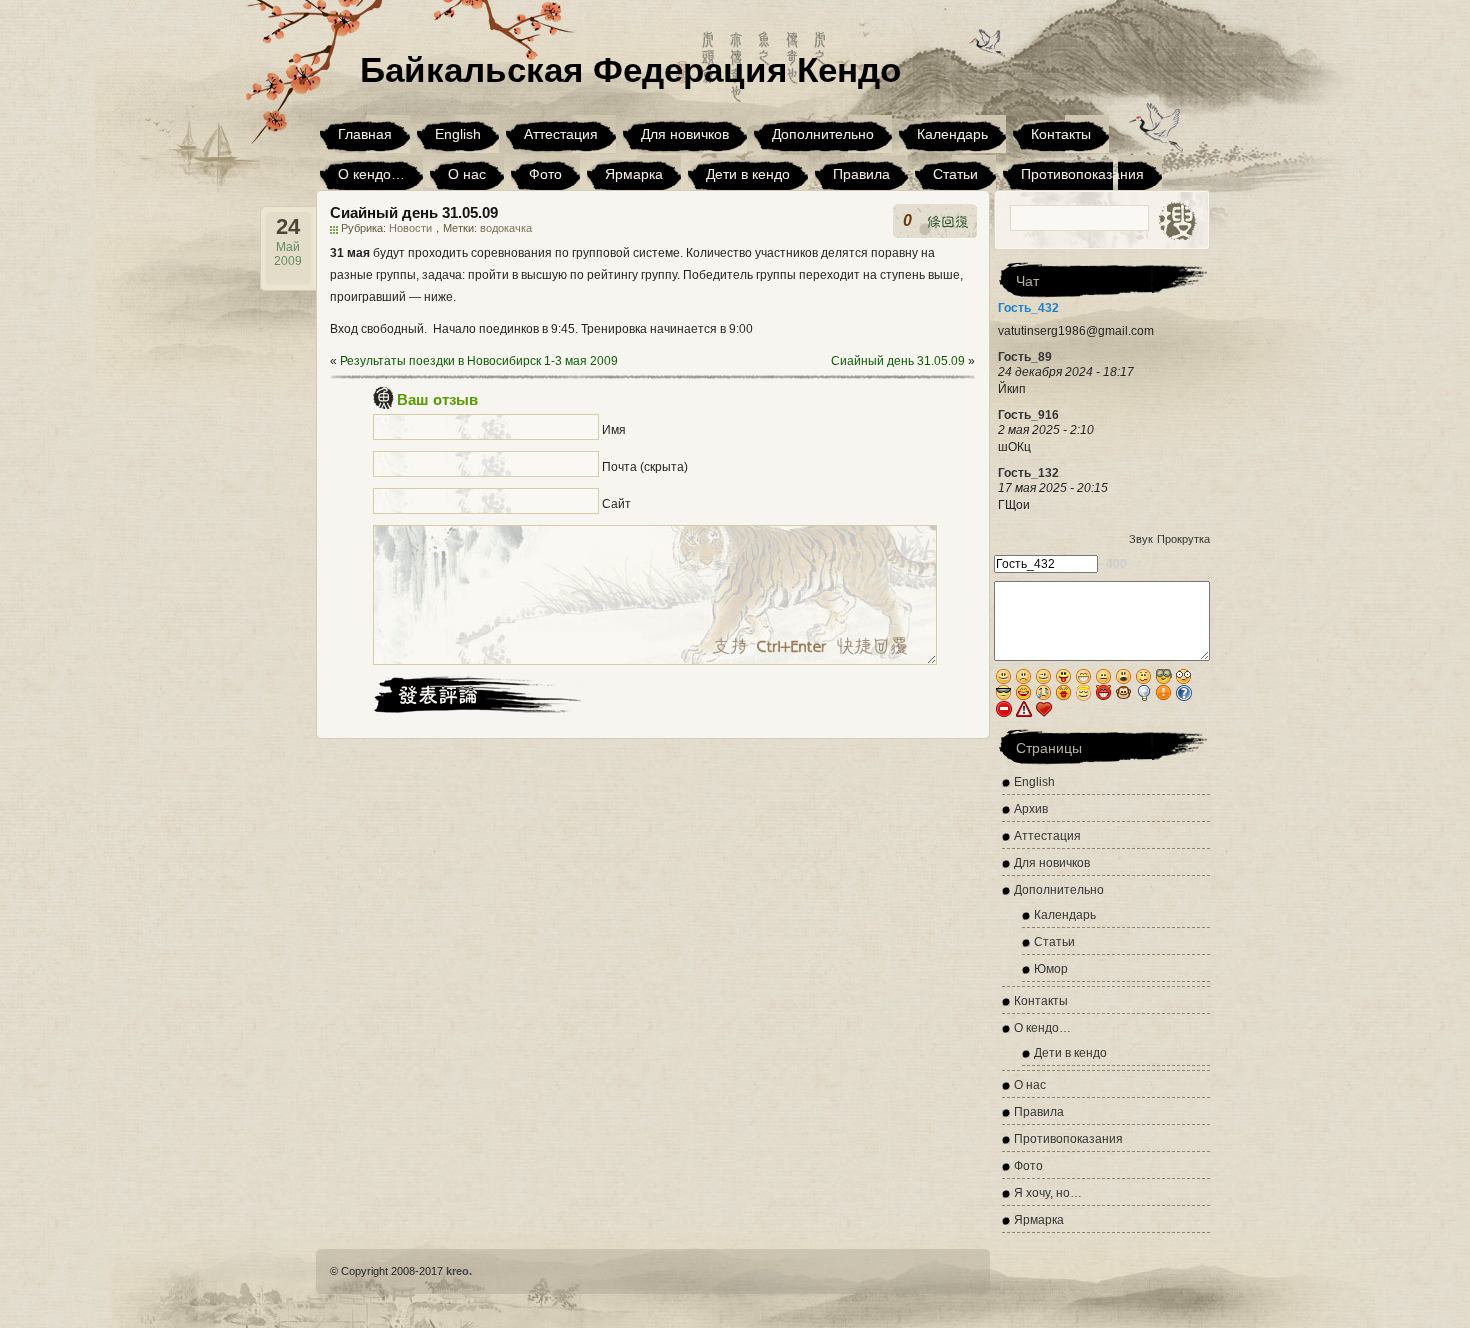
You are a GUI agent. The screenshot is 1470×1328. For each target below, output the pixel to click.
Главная (365, 134)
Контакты (1061, 134)
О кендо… (371, 174)
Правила (861, 174)
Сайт (616, 504)
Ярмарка (634, 174)
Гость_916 (1028, 415)
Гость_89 (1025, 357)
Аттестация (561, 134)
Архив (1031, 809)
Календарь (952, 134)
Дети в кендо (748, 174)
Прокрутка (1183, 539)
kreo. (459, 1271)
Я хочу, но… (1048, 1193)
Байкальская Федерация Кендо (630, 69)
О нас (467, 174)
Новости (410, 228)
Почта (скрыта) (645, 467)
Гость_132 (1028, 473)
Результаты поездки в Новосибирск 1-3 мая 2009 (479, 361)
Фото (545, 174)
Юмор (1051, 969)
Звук (1141, 539)
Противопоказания (1082, 174)
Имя (614, 430)
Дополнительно (823, 134)
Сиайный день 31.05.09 (898, 361)
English (458, 134)
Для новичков (685, 134)
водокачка (506, 228)
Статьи (955, 174)
